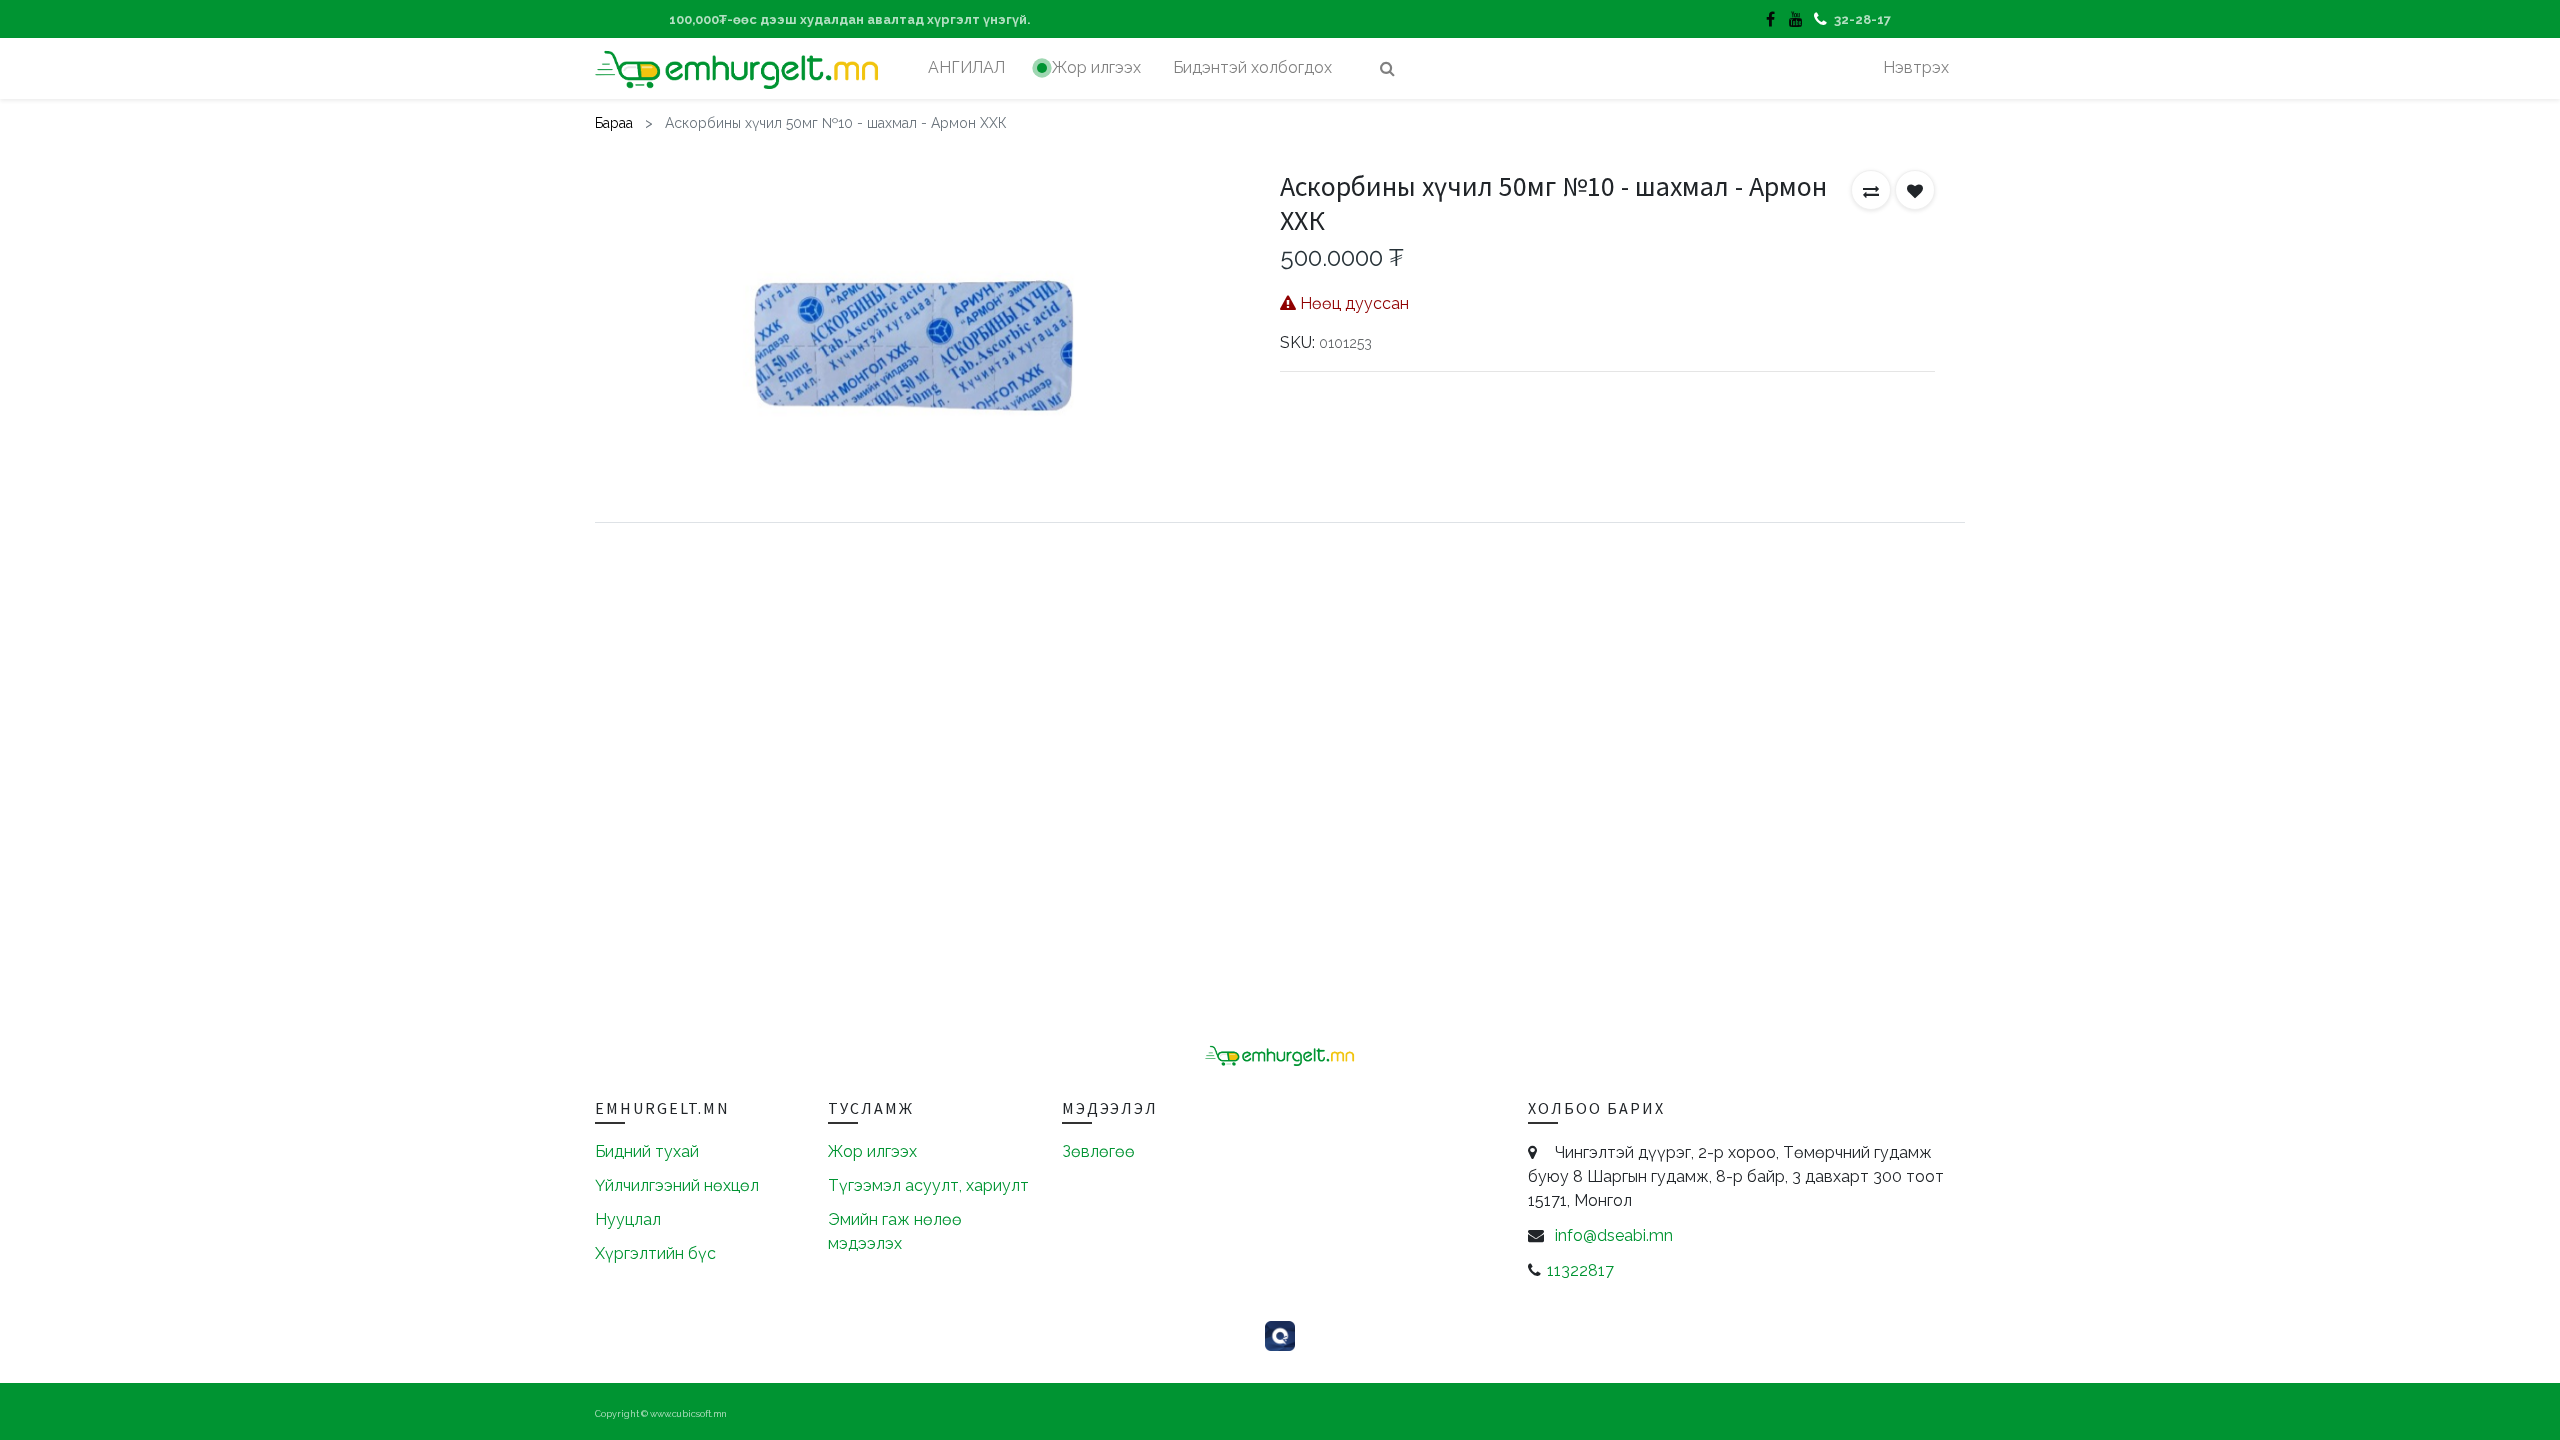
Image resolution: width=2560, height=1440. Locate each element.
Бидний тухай (647, 1151)
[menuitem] (966, 68)
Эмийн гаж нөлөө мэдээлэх (895, 1231)
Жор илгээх (872, 1151)
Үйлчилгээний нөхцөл (677, 1185)
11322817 (1580, 1270)
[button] (1871, 190)
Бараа (614, 123)
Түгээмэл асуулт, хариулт (928, 1185)
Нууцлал (628, 1219)
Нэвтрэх (1916, 67)
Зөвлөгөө (1098, 1151)
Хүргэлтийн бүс (655, 1253)
